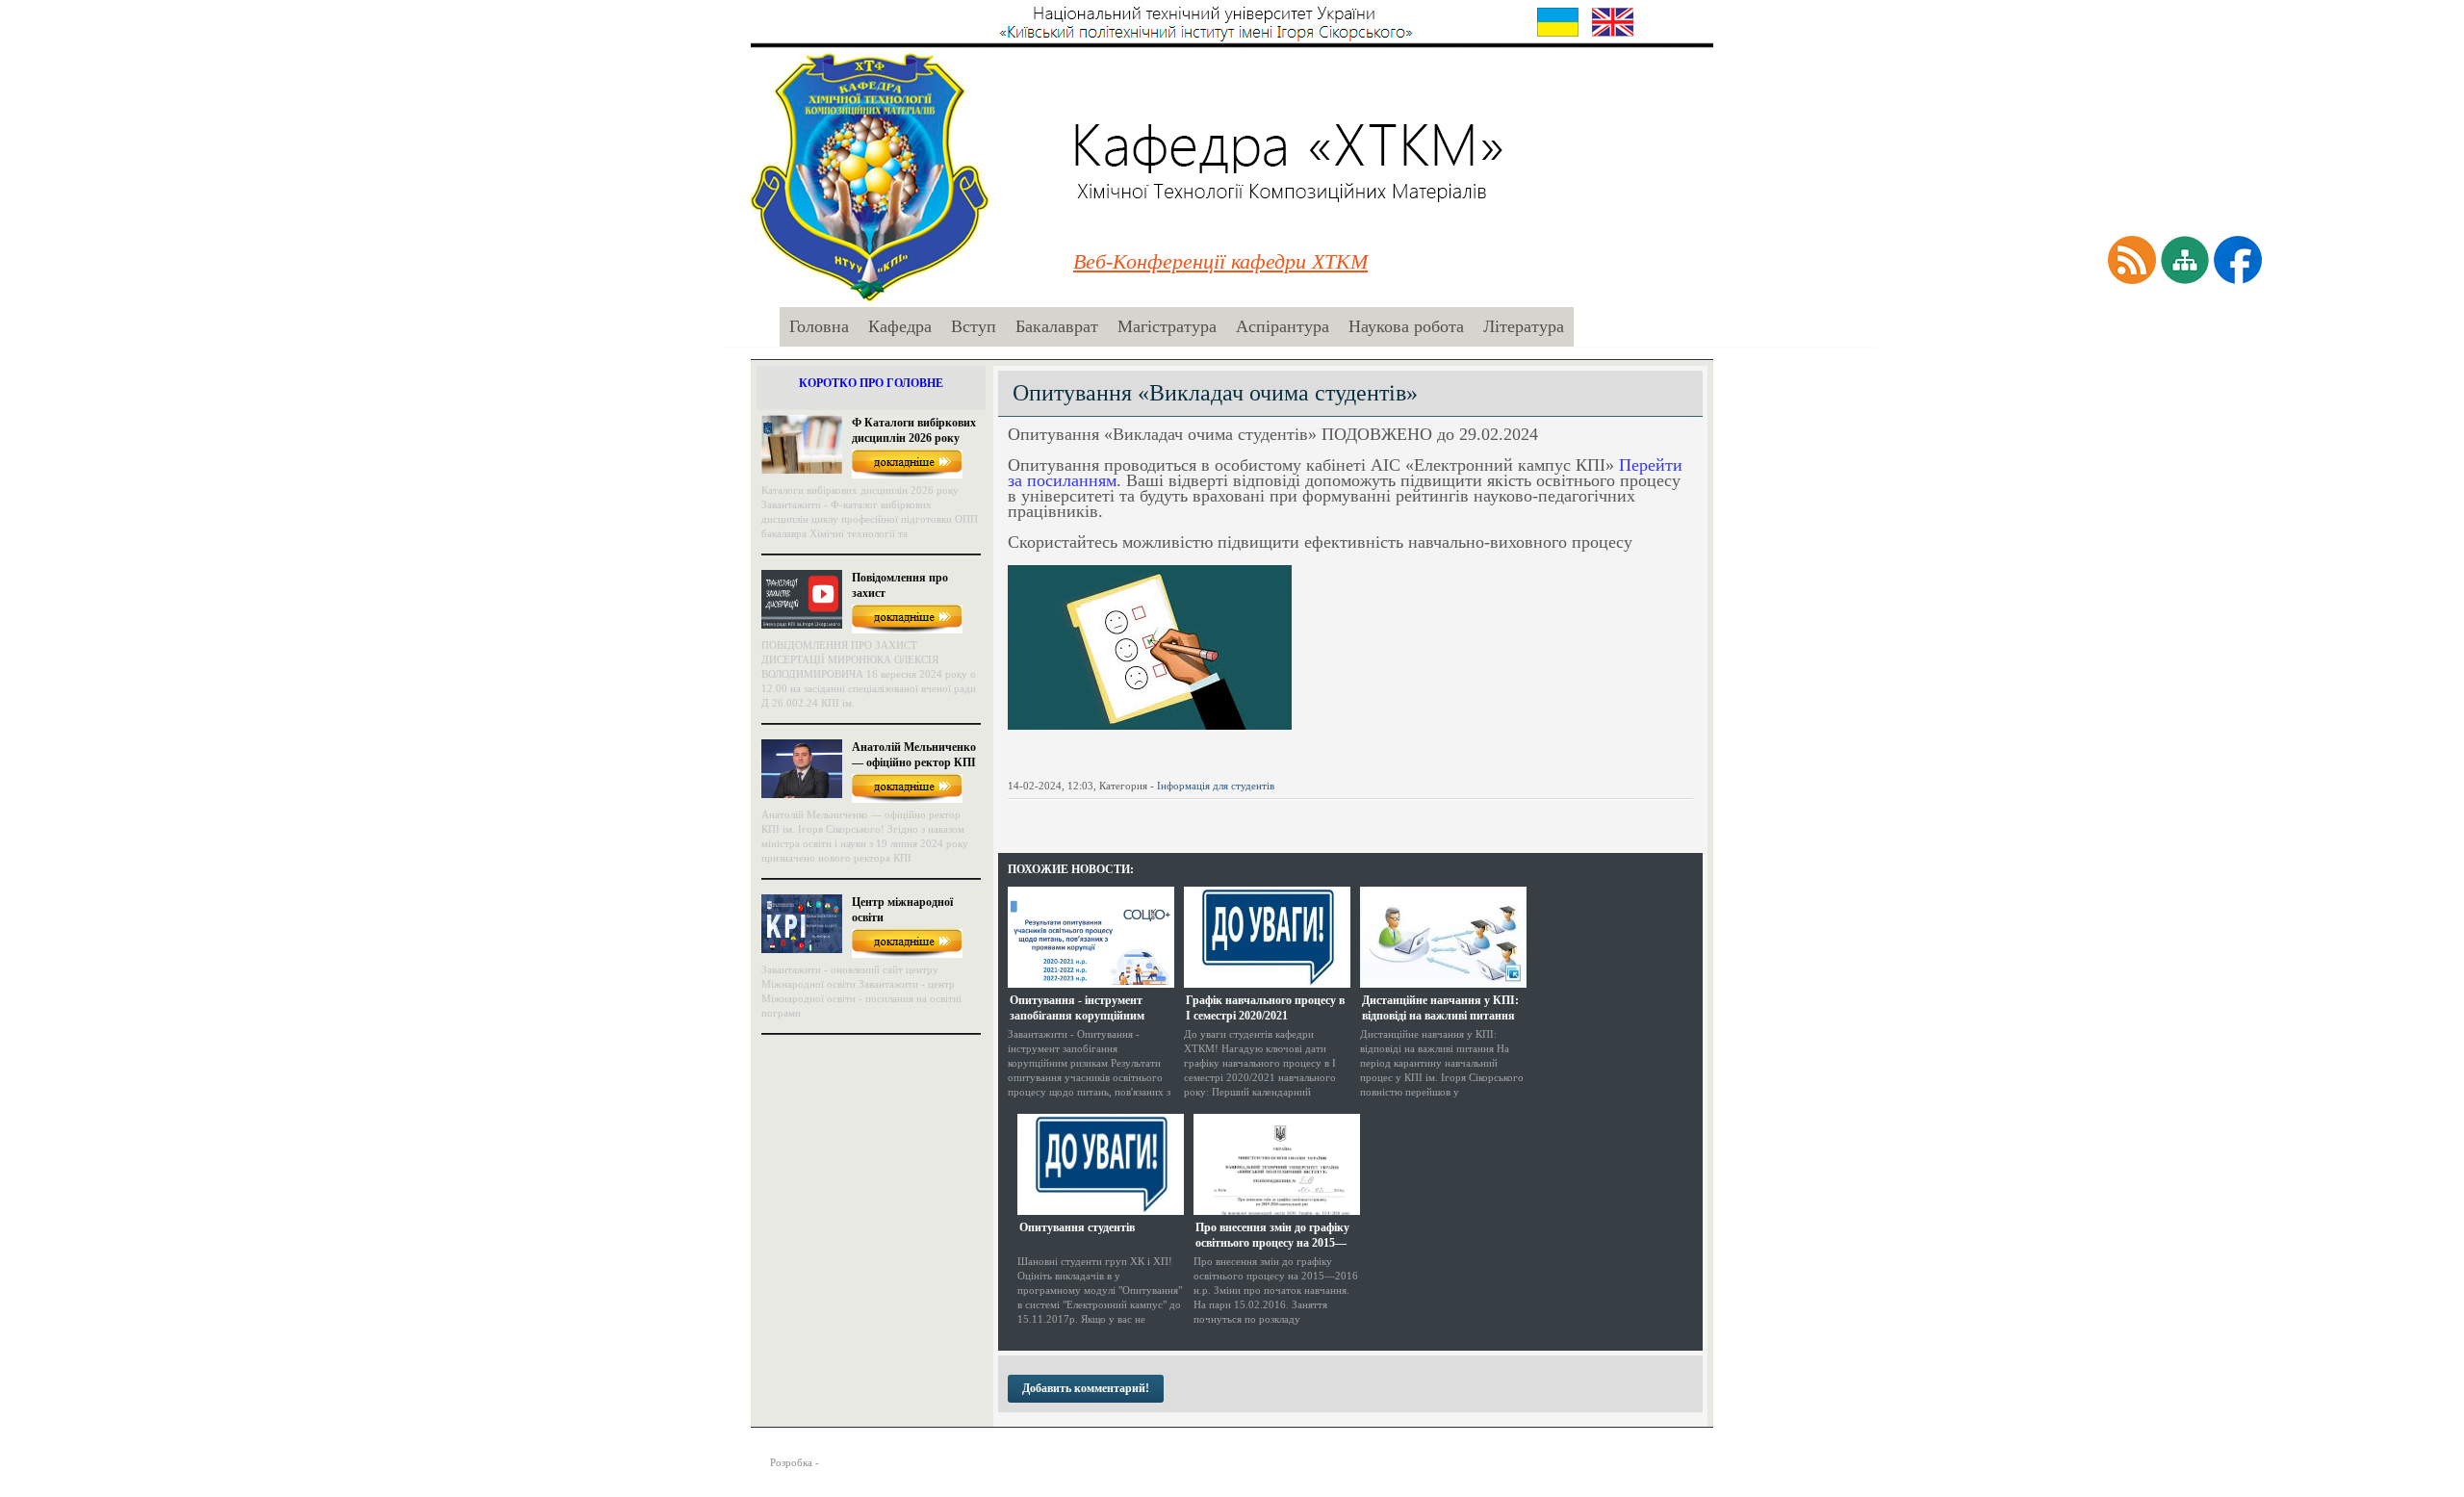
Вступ (974, 326)
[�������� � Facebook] (1045, 816)
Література (1524, 326)
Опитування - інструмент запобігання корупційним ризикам (1077, 1008)
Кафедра (900, 326)
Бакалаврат (1057, 326)
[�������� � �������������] (1175, 816)
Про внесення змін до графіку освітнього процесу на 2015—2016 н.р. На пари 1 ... (1272, 1235)
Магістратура (1167, 326)
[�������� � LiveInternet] (1097, 816)
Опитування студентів (1077, 1227)
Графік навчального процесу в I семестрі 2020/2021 (1265, 1008)
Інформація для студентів (1216, 786)
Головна (819, 326)
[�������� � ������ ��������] (1123, 816)
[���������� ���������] (1019, 816)
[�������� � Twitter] (1071, 816)
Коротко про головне (871, 383)
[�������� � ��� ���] (1149, 816)
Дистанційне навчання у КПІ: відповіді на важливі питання (1440, 1008)
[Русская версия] (1668, 22)
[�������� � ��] (1201, 816)
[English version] (1613, 22)
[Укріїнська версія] (1558, 22)
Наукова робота (1406, 326)
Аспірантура (1283, 326)
